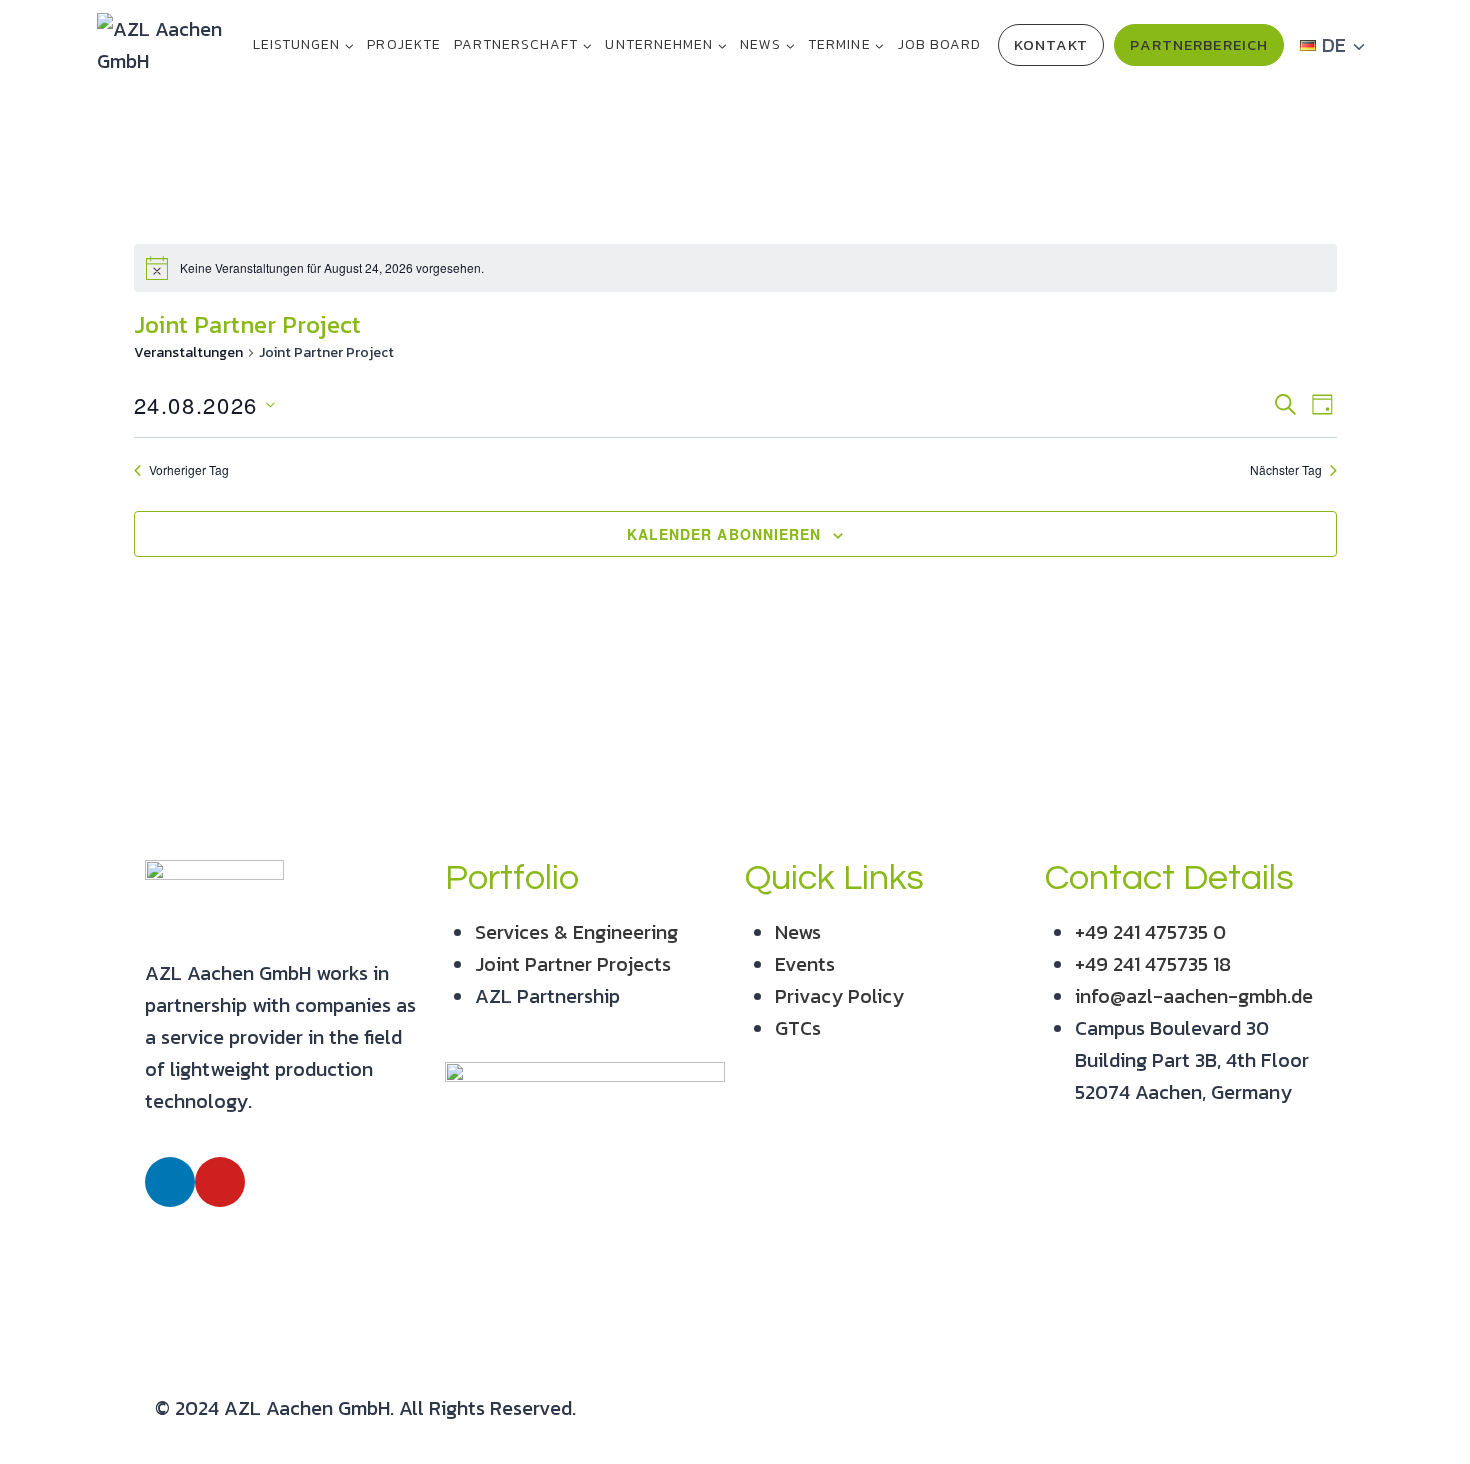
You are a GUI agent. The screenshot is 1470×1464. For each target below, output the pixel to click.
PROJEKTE (403, 44)
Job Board (939, 44)
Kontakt (1051, 44)
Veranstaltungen (188, 353)
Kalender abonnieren (724, 534)
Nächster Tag (1286, 470)
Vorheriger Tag (189, 470)
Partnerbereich (1199, 44)
